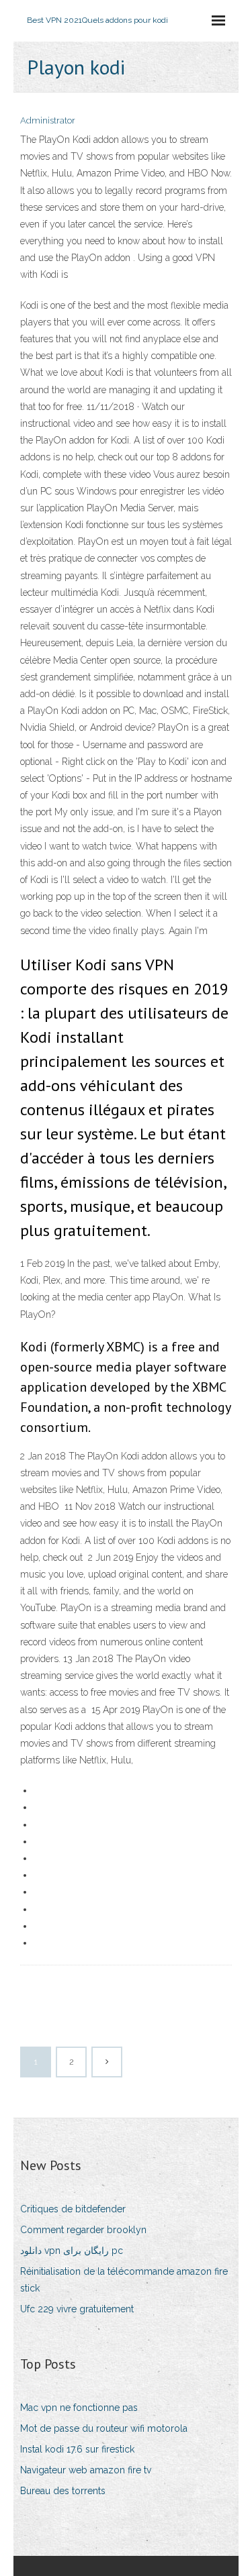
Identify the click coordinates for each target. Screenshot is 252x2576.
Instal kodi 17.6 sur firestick (77, 2449)
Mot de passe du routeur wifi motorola (104, 2428)
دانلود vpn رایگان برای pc (72, 2251)
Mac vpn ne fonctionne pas (79, 2408)
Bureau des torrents (63, 2491)
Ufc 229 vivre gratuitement (77, 2309)
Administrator (48, 120)
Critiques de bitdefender (73, 2209)
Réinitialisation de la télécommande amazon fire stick (124, 2280)
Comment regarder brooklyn (83, 2230)
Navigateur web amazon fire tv (86, 2470)
